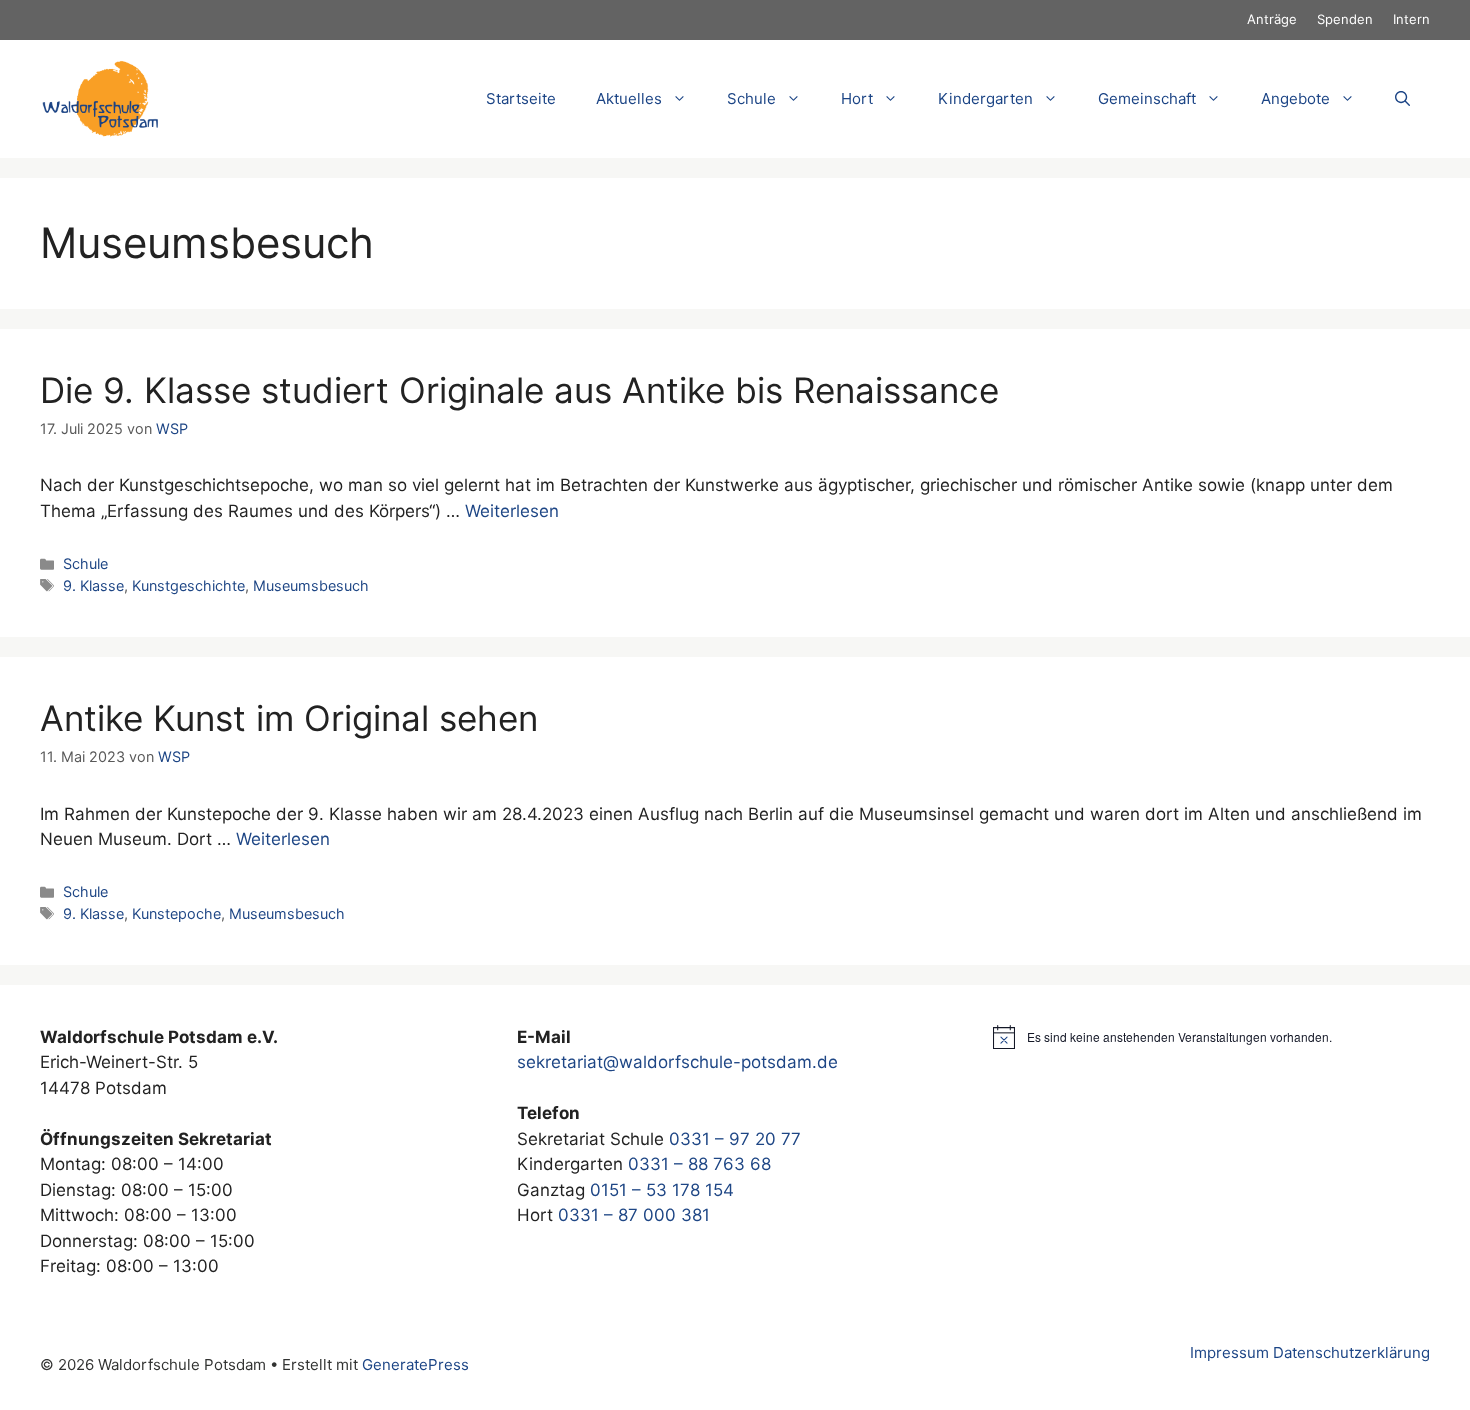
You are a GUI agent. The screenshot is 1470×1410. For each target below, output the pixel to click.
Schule (85, 563)
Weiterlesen (512, 511)
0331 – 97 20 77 (735, 1139)
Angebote (1295, 98)
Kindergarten (985, 98)
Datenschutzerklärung (1351, 1352)
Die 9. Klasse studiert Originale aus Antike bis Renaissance (519, 390)
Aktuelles (629, 98)
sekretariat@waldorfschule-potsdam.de (677, 1062)
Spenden (1345, 19)
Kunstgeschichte (188, 585)
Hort (857, 98)
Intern (1411, 19)
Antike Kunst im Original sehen (289, 718)
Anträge (1272, 19)
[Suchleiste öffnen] (1402, 99)
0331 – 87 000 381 (634, 1215)
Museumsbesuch (311, 585)
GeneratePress (415, 1364)
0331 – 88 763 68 (699, 1164)
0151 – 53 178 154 (662, 1190)
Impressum (1229, 1352)
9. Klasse (93, 585)
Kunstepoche (176, 913)
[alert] (1211, 1037)
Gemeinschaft (1147, 98)
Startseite (521, 98)
